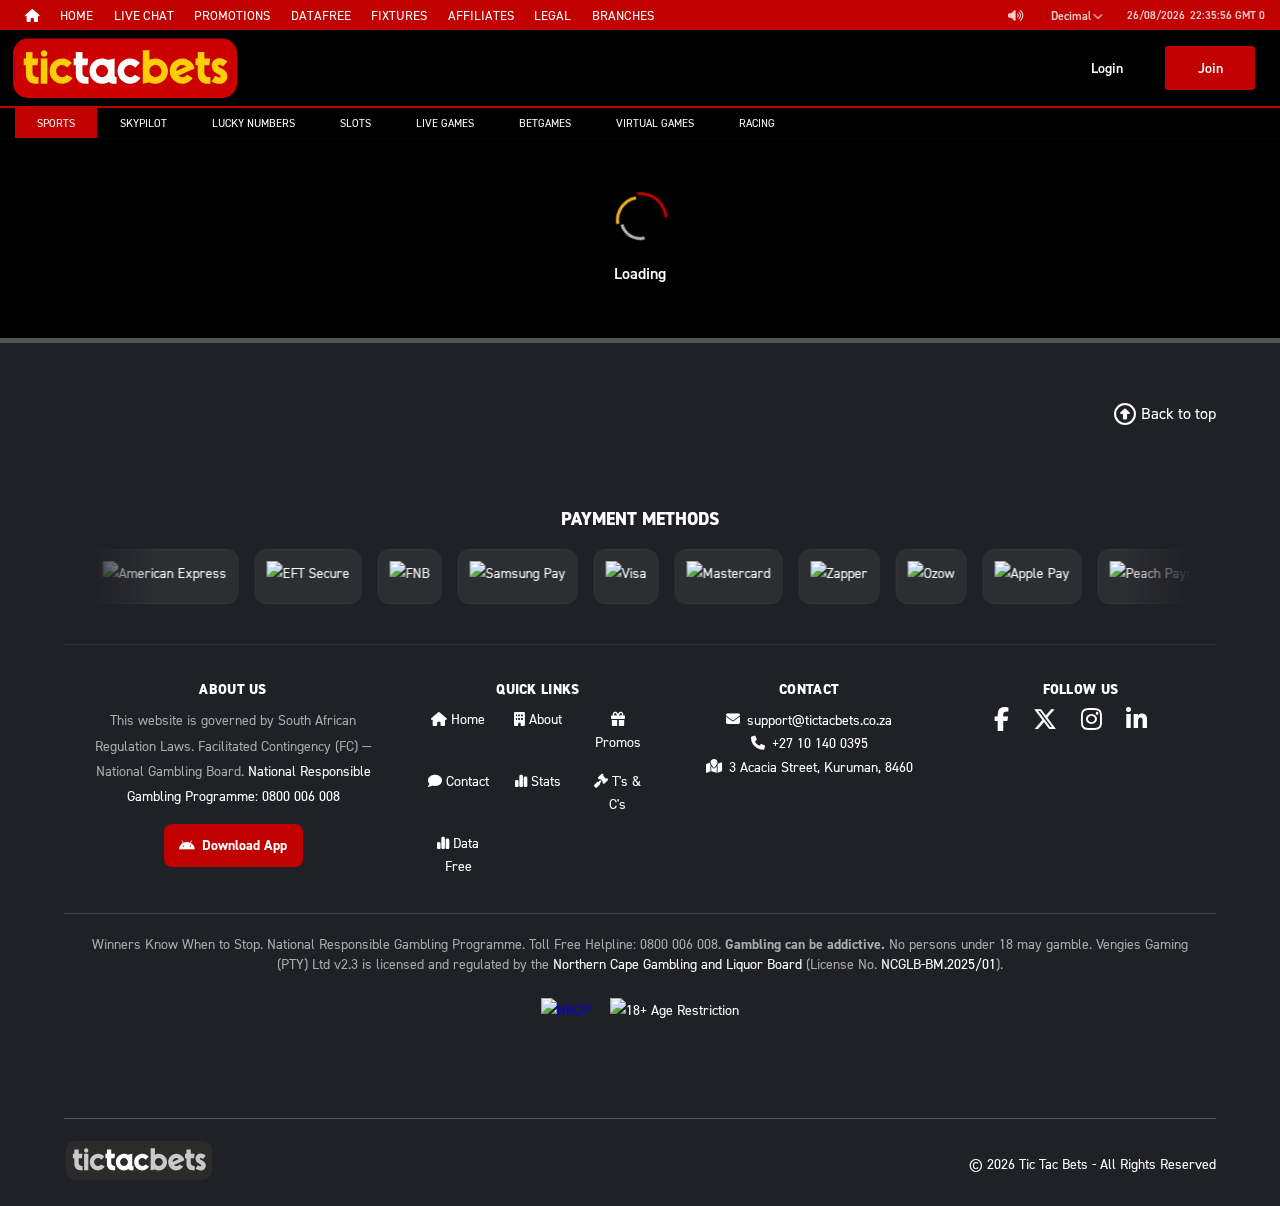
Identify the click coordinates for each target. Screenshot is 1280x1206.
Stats (544, 780)
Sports (56, 123)
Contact (465, 780)
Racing (757, 123)
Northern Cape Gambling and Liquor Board (677, 963)
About (543, 718)
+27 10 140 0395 (820, 742)
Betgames (545, 123)
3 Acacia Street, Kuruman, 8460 (821, 766)
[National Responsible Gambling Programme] (565, 1025)
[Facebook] (1001, 719)
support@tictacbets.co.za (819, 719)
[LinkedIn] (1136, 719)
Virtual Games (655, 123)
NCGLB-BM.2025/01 (938, 963)
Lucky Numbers (253, 123)
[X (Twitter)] (1045, 719)
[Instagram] (1091, 719)
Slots (355, 123)
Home (466, 718)
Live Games (445, 123)
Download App (244, 845)
